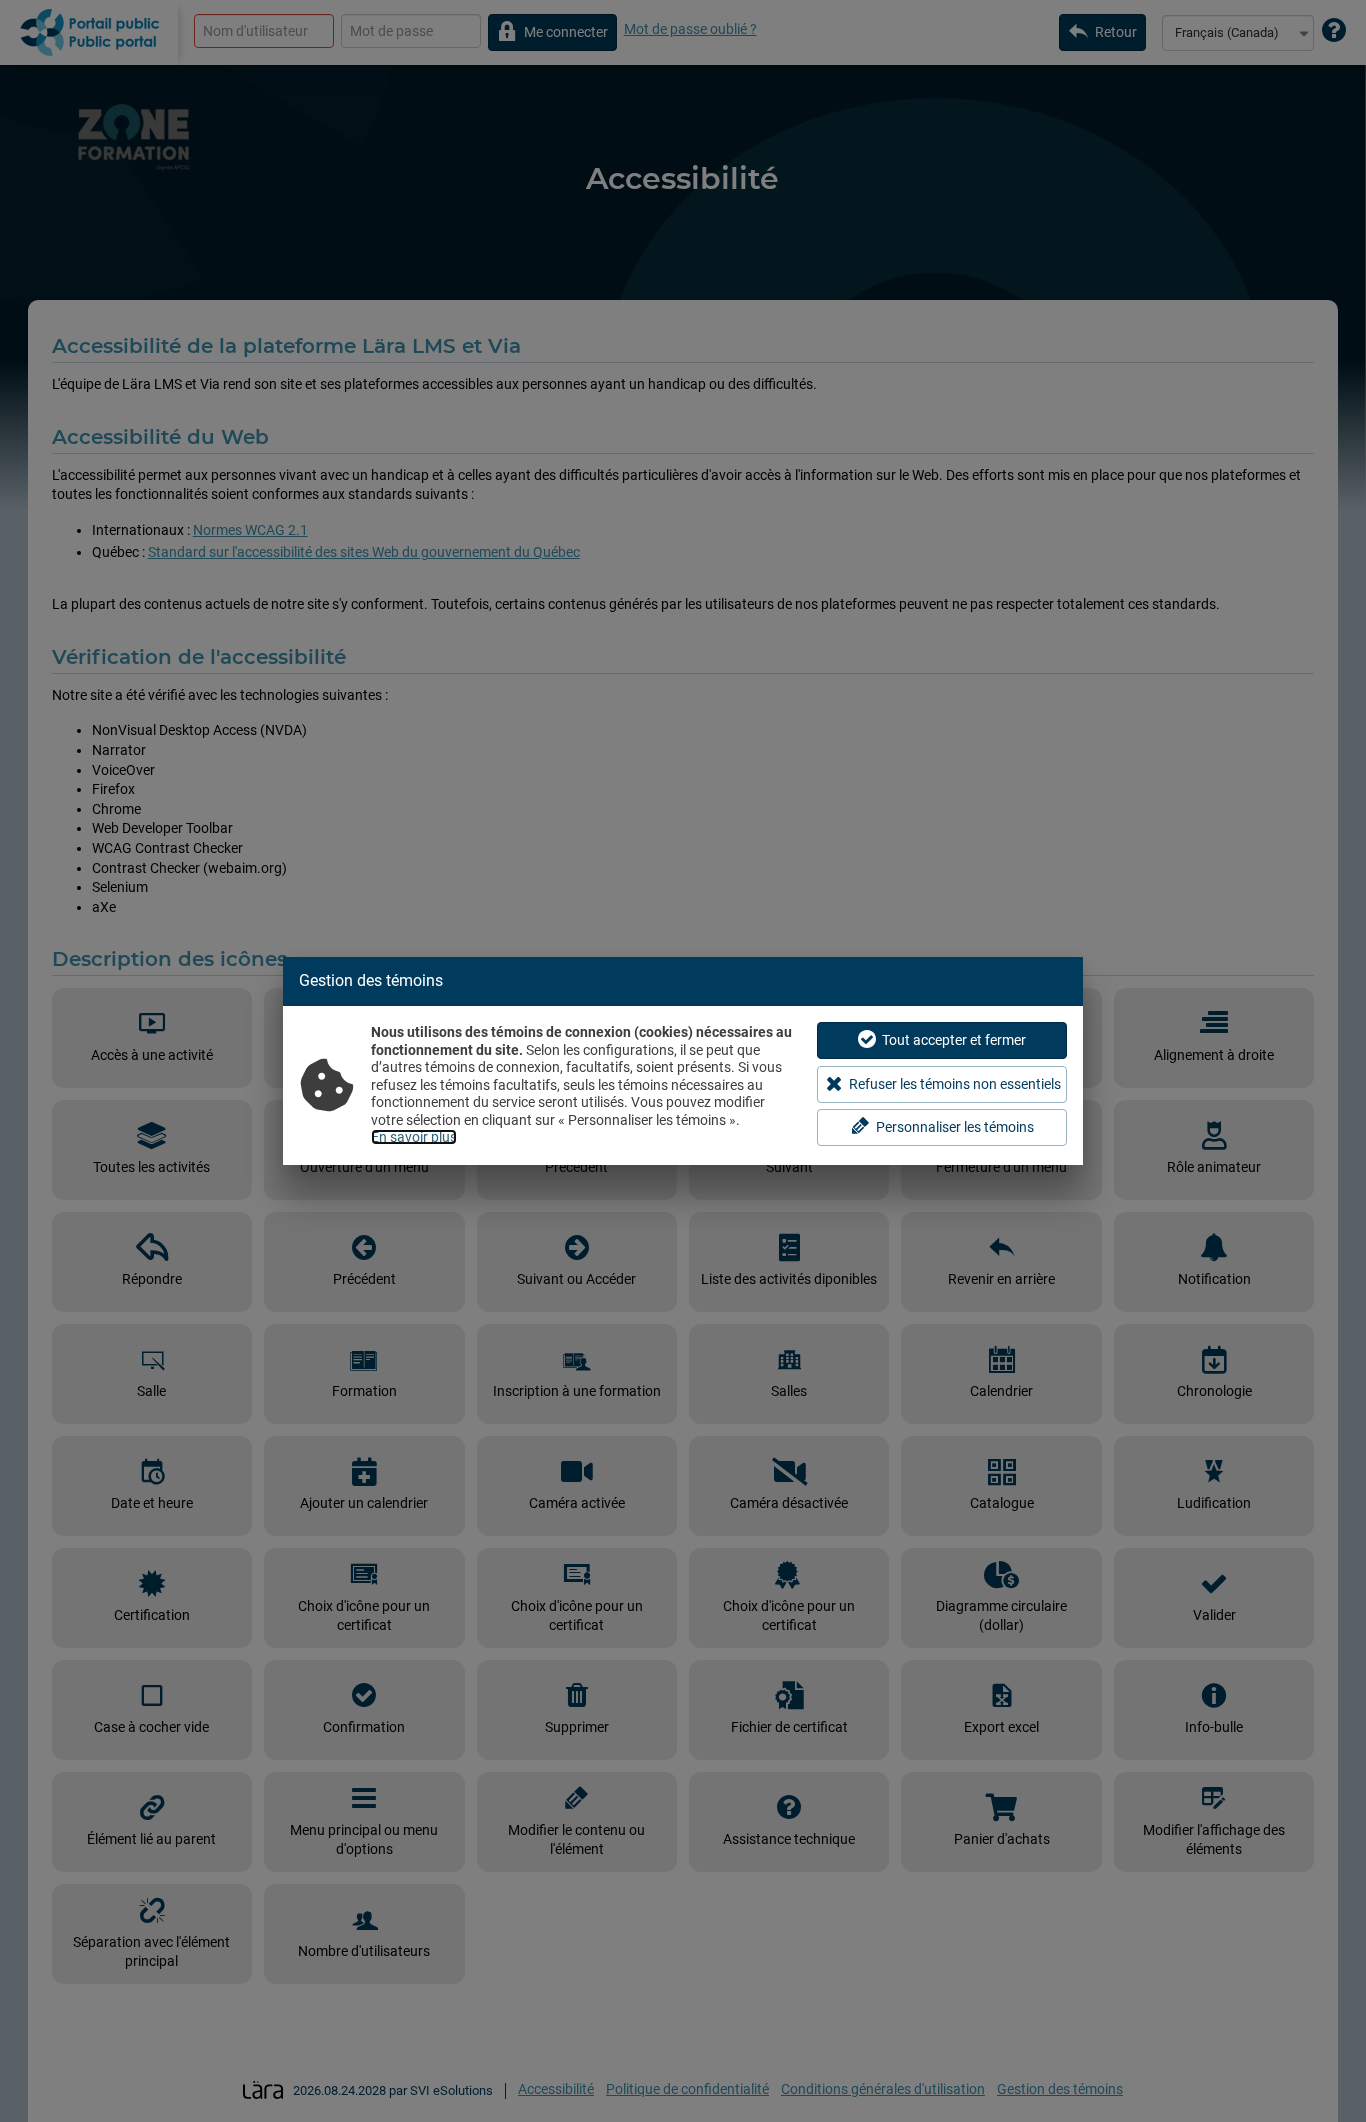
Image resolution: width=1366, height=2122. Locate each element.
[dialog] (683, 1061)
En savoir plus (414, 1137)
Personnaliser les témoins (955, 1127)
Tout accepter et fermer (954, 1040)
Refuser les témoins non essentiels (955, 1084)
